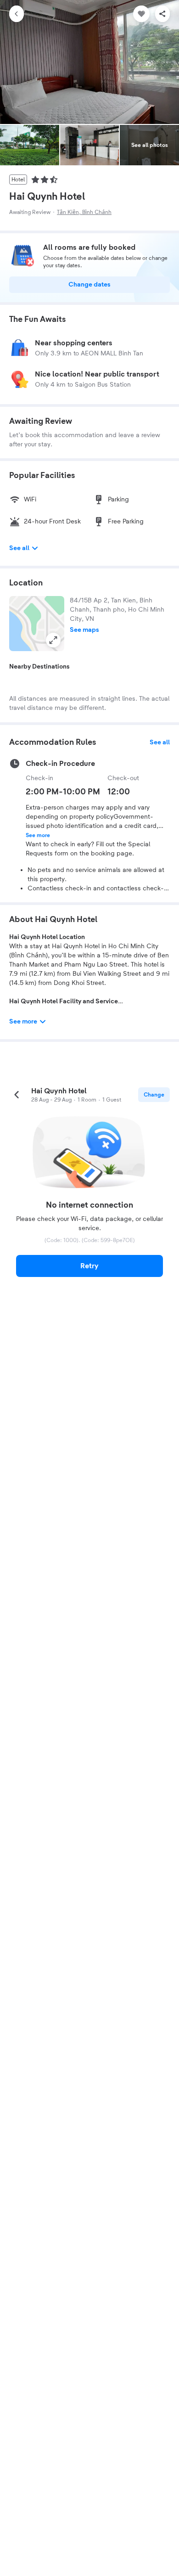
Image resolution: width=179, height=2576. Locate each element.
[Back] (17, 14)
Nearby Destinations (39, 667)
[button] (37, 624)
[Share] (162, 14)
